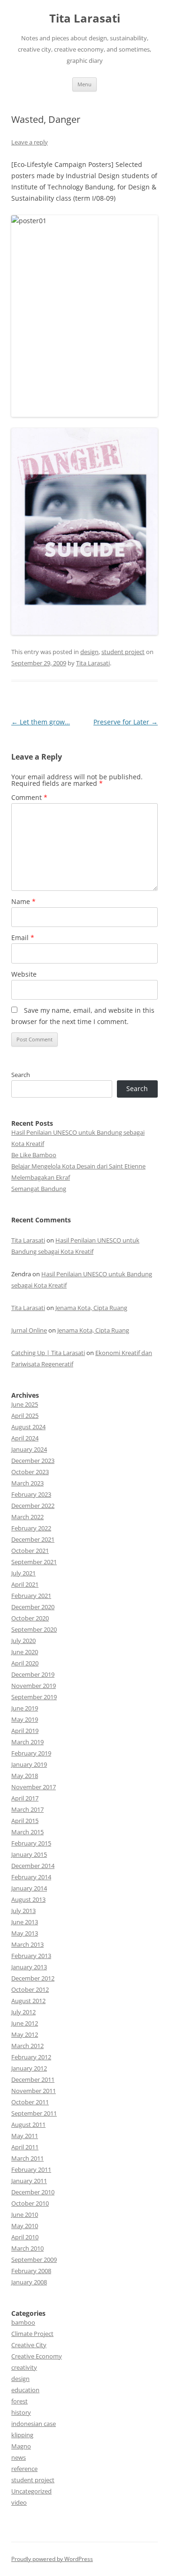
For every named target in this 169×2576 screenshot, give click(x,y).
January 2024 (29, 1449)
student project (123, 652)
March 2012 (27, 2046)
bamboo (23, 2322)
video (19, 2502)
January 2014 (29, 1888)
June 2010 (25, 2214)
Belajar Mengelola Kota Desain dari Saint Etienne (78, 1166)
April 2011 (25, 2147)
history (21, 2412)
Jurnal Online (29, 1330)
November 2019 (34, 1686)
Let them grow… (41, 722)
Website (24, 974)
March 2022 (27, 1517)
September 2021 (34, 1562)
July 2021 (23, 1573)
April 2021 (25, 1584)
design (89, 652)
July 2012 (23, 2012)
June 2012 (25, 2023)
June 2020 (25, 1652)
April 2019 (25, 1731)
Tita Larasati (85, 19)
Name (23, 901)
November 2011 (34, 2091)
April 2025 (25, 1416)
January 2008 (29, 2282)
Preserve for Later (126, 722)
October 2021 (30, 1551)
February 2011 (31, 2169)
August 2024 (28, 1427)
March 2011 (27, 2158)
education (25, 2390)
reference (24, 2469)
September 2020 (34, 1629)
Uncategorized (31, 2491)
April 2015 (25, 1821)
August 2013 (28, 1899)
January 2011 (29, 2181)
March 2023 (27, 1483)
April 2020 (25, 1663)
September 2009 (34, 2260)
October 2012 (30, 1989)
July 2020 (23, 1641)
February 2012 (31, 2057)
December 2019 (33, 1674)
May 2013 (25, 1933)
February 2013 (31, 1956)
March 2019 (27, 1742)
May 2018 (25, 1776)
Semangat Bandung (39, 1189)
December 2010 (33, 2192)
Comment (29, 797)
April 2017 (25, 1798)
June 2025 (25, 1404)
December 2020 (33, 1607)
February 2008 (31, 2271)
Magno (21, 2446)
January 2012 (29, 2068)
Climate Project (32, 2334)
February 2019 (31, 1753)
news (19, 2457)
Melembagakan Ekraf (41, 1177)
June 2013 (25, 1922)
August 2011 (28, 2124)
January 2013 (29, 1967)
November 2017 (34, 1787)
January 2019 (29, 1764)
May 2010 (25, 2226)
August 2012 (28, 2001)
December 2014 (33, 1866)
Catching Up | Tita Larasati (48, 1353)
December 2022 (33, 1506)
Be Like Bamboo (34, 1155)
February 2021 (31, 1596)
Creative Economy (37, 2356)
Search (21, 1075)
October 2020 (30, 1618)
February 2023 (31, 1494)
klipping (22, 2435)
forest (19, 2401)
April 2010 (25, 2237)
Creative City (29, 2345)
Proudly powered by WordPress (52, 2559)
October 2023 (30, 1472)
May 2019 (25, 1719)
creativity (24, 2367)
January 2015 (29, 1854)
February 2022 (31, 1528)
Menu (84, 84)
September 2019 (34, 1697)
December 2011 (33, 2079)
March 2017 (27, 1809)
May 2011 (25, 2136)
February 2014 (31, 1877)
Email (23, 938)
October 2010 (30, 2203)
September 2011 (34, 2113)
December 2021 (33, 1539)
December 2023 (33, 1461)
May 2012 (25, 2034)
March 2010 (27, 2248)
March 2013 (27, 1944)
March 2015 (27, 1832)
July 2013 (23, 1911)
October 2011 (30, 2102)
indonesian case (34, 2424)
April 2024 (25, 1438)
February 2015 (31, 1843)
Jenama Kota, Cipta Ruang (91, 1308)
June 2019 (25, 1708)
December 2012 (33, 1978)
